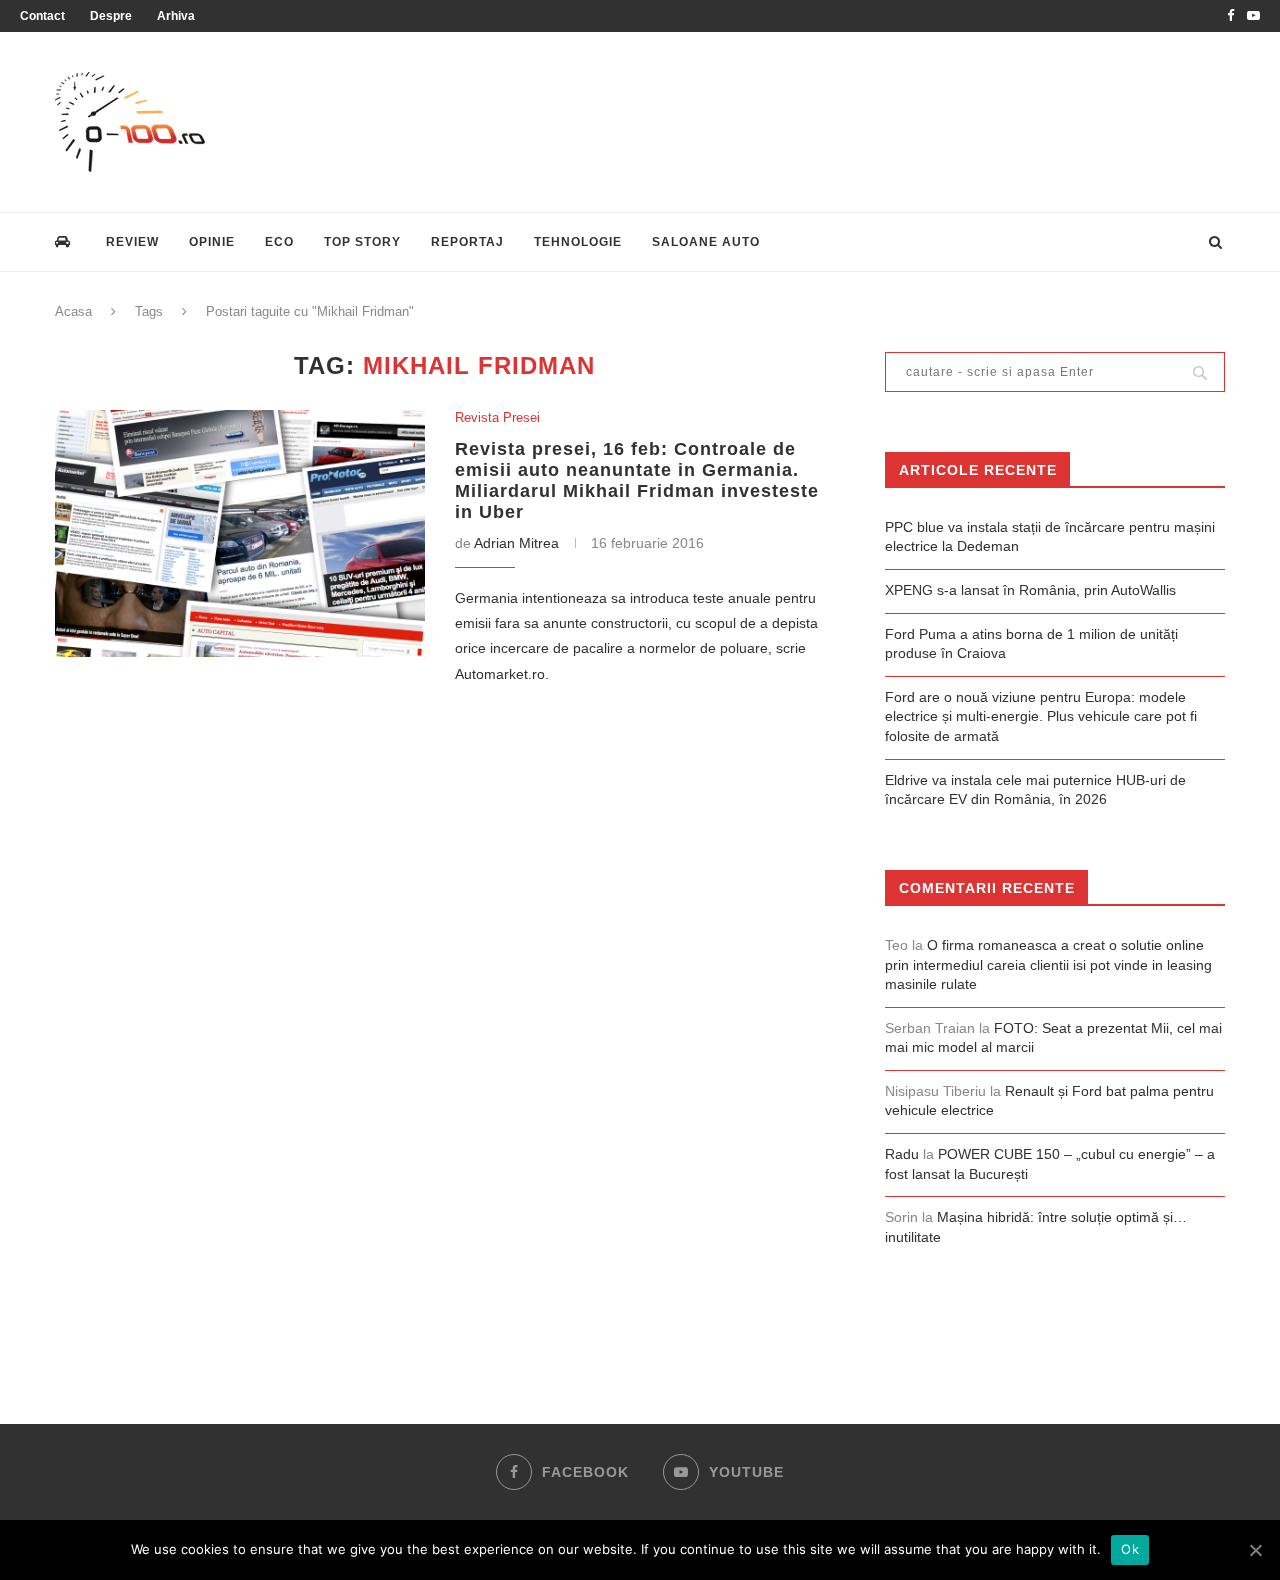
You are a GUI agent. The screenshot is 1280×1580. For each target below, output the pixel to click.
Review (132, 242)
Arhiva (176, 16)
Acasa (73, 311)
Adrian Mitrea (516, 543)
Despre (111, 16)
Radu (902, 1154)
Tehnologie (578, 242)
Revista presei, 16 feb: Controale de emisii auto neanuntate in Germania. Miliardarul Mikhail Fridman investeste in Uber (637, 480)
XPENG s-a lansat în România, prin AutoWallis (1030, 590)
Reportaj (467, 242)
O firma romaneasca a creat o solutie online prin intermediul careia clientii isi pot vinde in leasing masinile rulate (1048, 964)
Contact (42, 16)
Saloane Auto (706, 242)
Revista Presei (497, 417)
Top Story (362, 242)
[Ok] (1255, 1550)
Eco (279, 242)
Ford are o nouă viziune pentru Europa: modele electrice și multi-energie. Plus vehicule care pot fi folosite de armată (1041, 716)
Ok (1130, 1549)
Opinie (212, 242)
